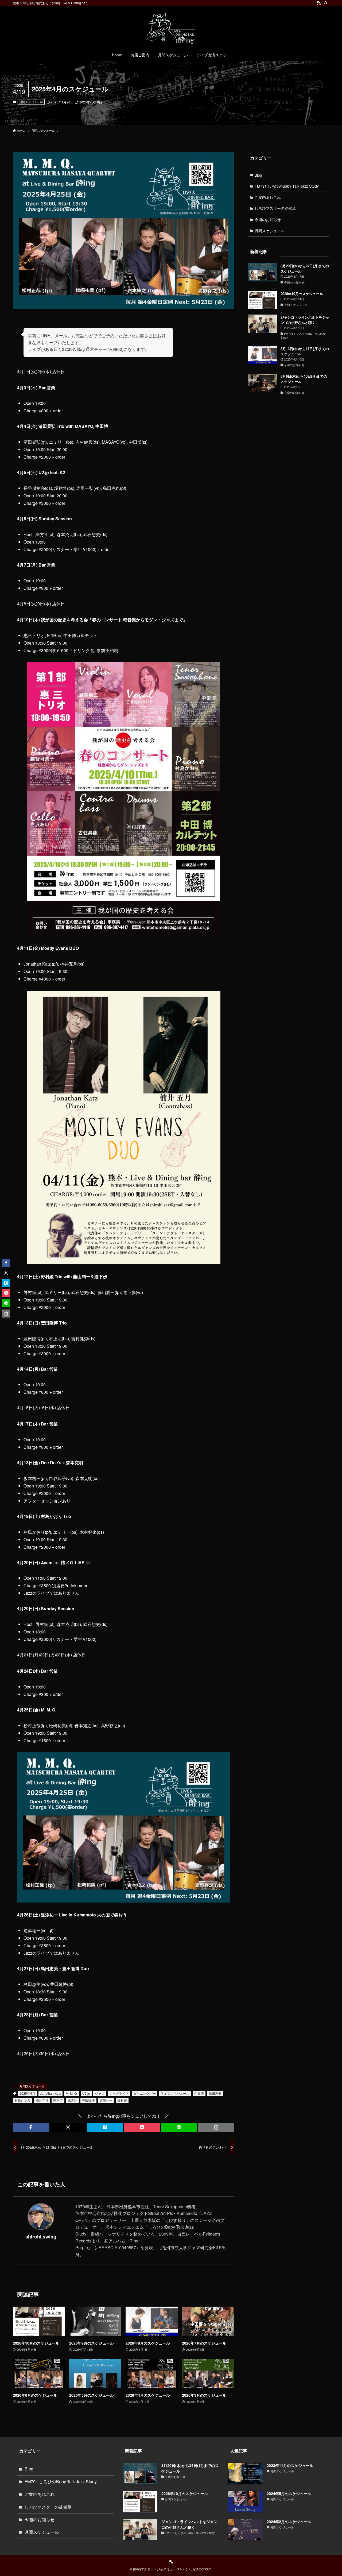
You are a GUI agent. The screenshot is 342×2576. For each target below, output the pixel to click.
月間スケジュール (31, 102)
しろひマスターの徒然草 (275, 208)
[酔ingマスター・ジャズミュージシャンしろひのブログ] (171, 28)
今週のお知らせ (268, 219)
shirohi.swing (41, 2236)
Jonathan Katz (50, 2093)
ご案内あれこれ (268, 197)
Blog (258, 175)
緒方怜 (72, 2100)
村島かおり (23, 2100)
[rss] (319, 3)
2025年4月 (27, 2093)
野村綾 (122, 2100)
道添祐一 (106, 2100)
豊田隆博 (88, 2100)
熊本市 (58, 2100)
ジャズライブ (119, 2093)
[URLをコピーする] (216, 2127)
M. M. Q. (72, 2093)
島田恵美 (215, 2093)
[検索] (326, 3)
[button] (31, 2127)
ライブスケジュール (175, 2093)
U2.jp (86, 2093)
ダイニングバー (145, 2093)
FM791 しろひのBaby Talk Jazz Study (287, 186)
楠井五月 (42, 2100)
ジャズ (100, 2093)
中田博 (199, 2093)
